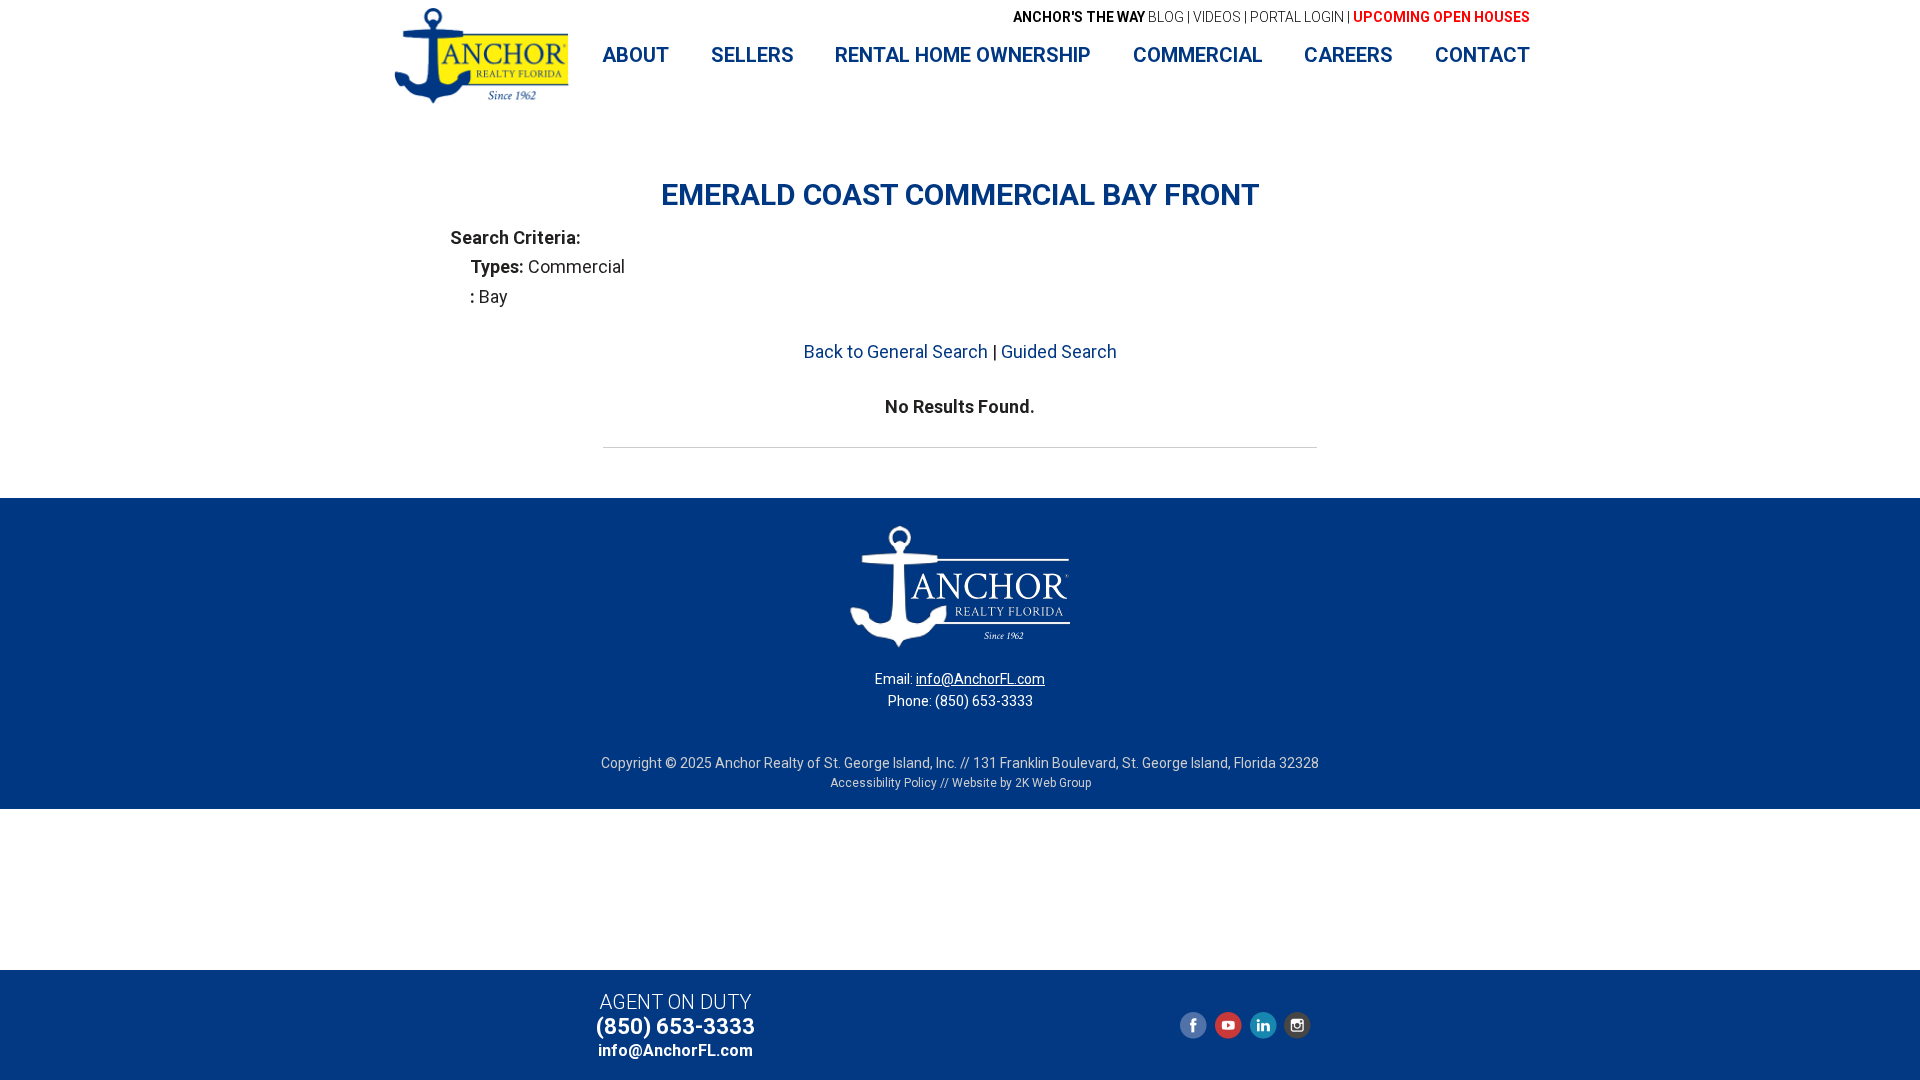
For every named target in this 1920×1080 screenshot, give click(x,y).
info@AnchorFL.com (980, 679)
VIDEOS (1217, 17)
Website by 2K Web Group (1021, 783)
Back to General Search (896, 351)
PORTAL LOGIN (1297, 17)
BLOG (1098, 17)
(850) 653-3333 (675, 1026)
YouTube (1228, 1025)
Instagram (1296, 1025)
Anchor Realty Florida (482, 56)
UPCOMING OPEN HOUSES (1441, 17)
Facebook (1194, 1025)
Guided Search (1059, 351)
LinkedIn (1263, 1025)
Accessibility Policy (883, 783)
